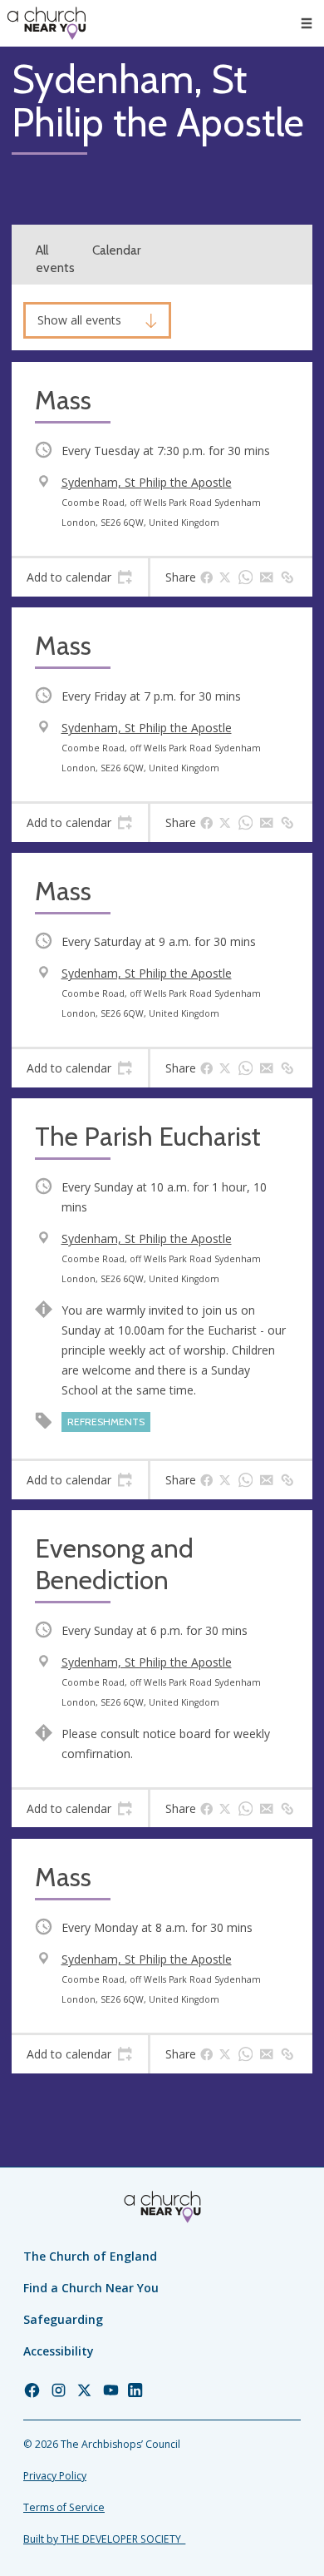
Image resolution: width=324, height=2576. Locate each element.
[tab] (80, 577)
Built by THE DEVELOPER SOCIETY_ (104, 2539)
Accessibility (59, 2351)
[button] (307, 23)
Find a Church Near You (91, 2288)
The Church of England (90, 2256)
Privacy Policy (55, 2476)
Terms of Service (64, 2507)
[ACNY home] (47, 23)
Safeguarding (63, 2319)
